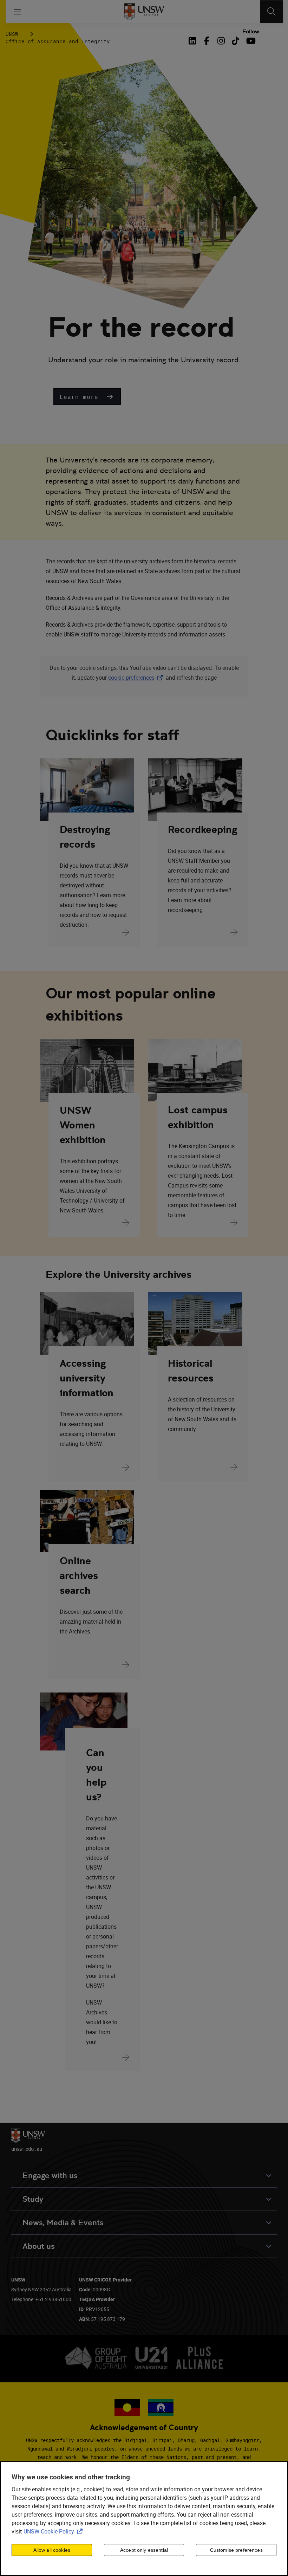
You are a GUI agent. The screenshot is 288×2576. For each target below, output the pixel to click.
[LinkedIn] (194, 41)
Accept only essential (144, 2550)
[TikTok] (235, 41)
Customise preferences (236, 2550)
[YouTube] (250, 41)
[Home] (144, 12)
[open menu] (17, 12)
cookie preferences (131, 678)
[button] (87, 397)
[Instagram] (221, 41)
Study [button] (33, 2199)
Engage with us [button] (50, 2176)
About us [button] (39, 2246)
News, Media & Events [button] (63, 2223)
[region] (144, 2519)
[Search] (271, 12)
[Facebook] (207, 41)
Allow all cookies (52, 2550)
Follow (251, 32)
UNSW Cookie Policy (54, 2531)
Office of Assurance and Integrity (58, 41)
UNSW (12, 34)
